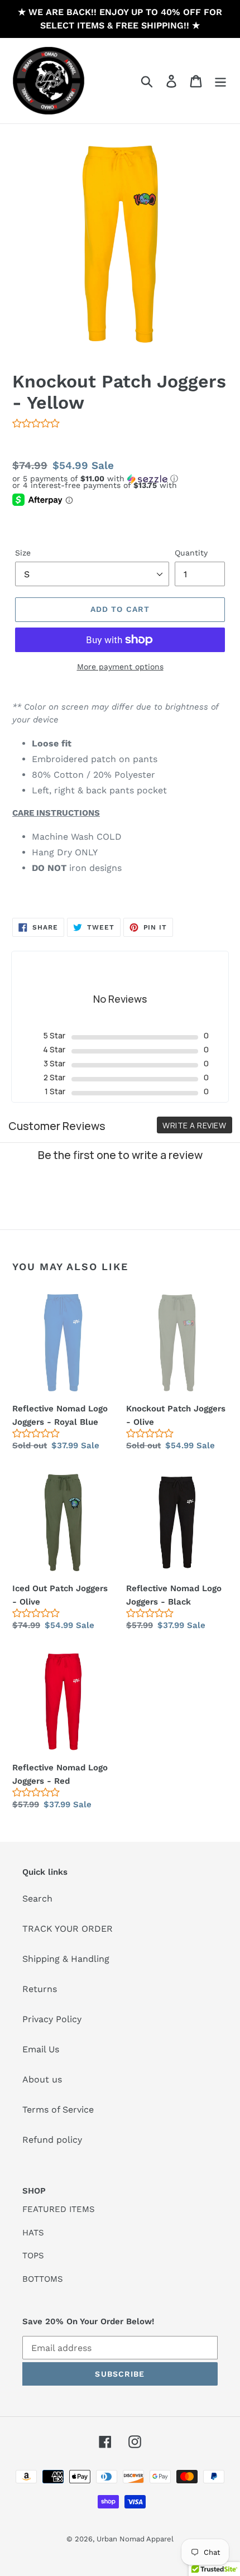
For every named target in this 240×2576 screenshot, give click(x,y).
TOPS (33, 2256)
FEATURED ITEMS (59, 2209)
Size (23, 553)
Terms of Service (58, 2110)
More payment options (120, 667)
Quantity (191, 553)
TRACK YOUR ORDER (68, 1929)
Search (37, 1899)
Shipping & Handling (66, 1959)
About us (42, 2079)
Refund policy (52, 2140)
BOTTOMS (43, 2279)
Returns (40, 1989)
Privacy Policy (52, 2019)
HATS (33, 2233)
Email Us (41, 2049)
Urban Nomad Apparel (135, 2539)
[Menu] (220, 81)
